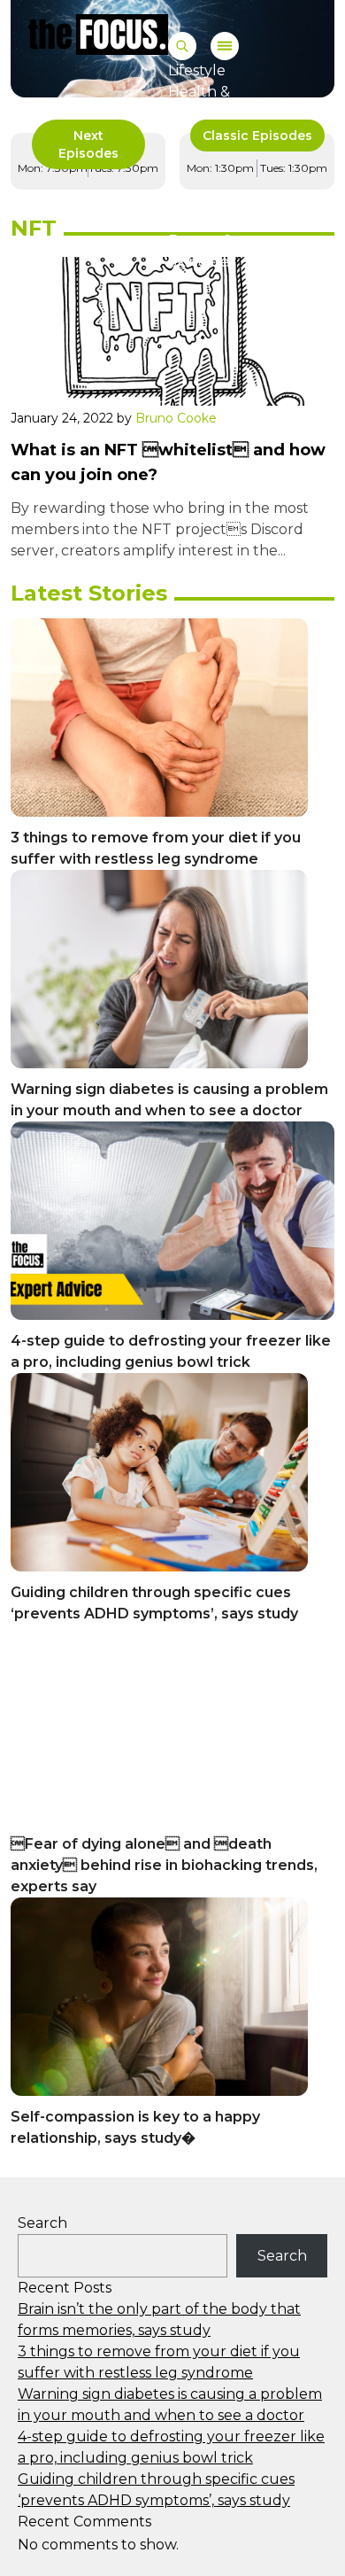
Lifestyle (197, 70)
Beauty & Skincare (200, 251)
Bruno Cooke (176, 418)
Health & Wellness (200, 102)
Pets (184, 219)
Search (42, 2223)
